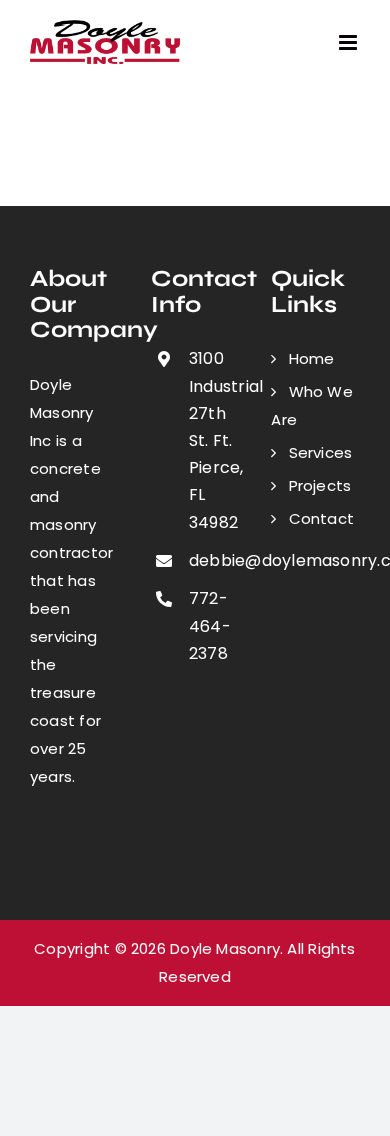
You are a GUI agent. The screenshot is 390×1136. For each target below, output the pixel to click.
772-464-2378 (210, 625)
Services (321, 452)
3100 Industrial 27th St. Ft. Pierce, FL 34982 (214, 440)
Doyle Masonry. (226, 948)
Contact (322, 518)
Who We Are (312, 405)
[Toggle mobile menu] (349, 42)
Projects (320, 485)
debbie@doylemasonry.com (214, 560)
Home (312, 358)
